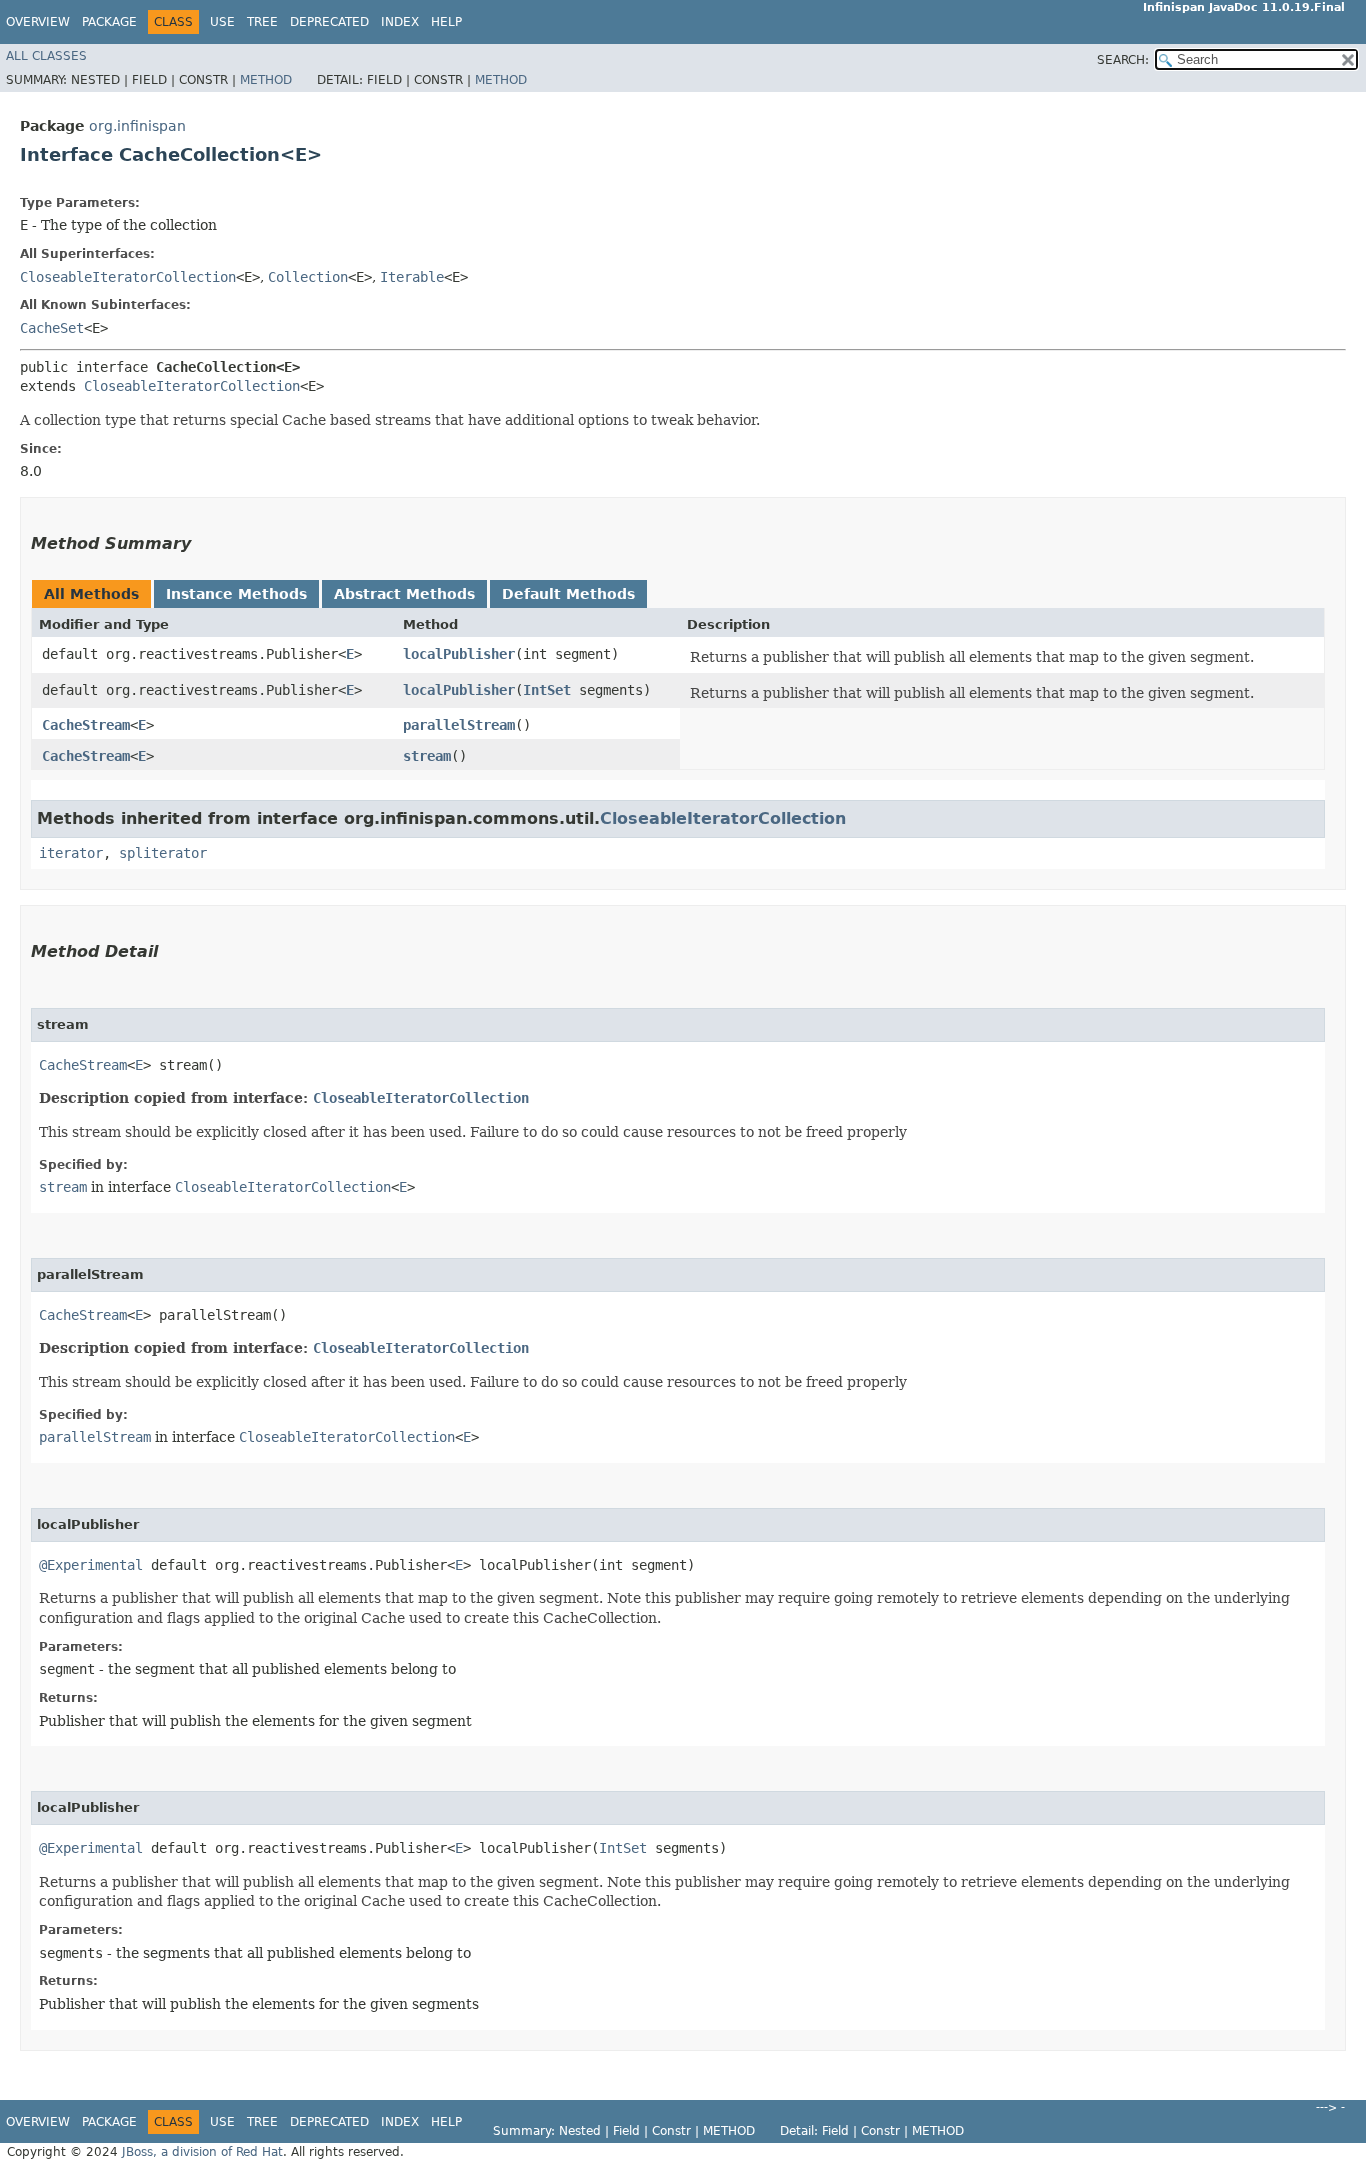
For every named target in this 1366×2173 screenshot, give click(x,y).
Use (222, 22)
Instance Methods (236, 594)
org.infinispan (137, 126)
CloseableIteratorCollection (128, 277)
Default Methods (568, 594)
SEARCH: (1123, 60)
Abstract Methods (404, 594)
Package (109, 22)
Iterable (412, 277)
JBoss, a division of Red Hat (202, 2152)
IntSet (547, 690)
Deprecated (329, 22)
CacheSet (52, 328)
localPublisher (459, 654)
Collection (308, 277)
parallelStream (459, 725)
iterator (71, 853)
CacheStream (86, 725)
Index (400, 22)
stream (427, 756)
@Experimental (91, 1565)
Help (446, 22)
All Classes (46, 56)
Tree (262, 22)
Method (266, 80)
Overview (38, 22)
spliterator (163, 853)
